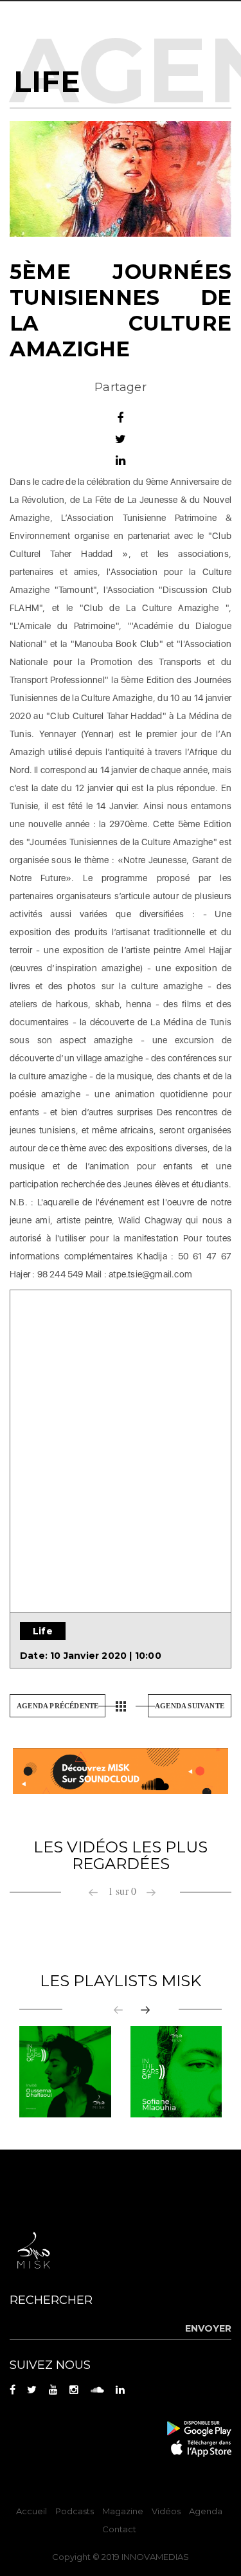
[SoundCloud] (121, 1770)
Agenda (206, 2511)
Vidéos (166, 2511)
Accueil (31, 2511)
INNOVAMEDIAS (155, 2557)
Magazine (123, 2511)
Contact (119, 2529)
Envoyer (208, 2328)
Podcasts (75, 2511)
